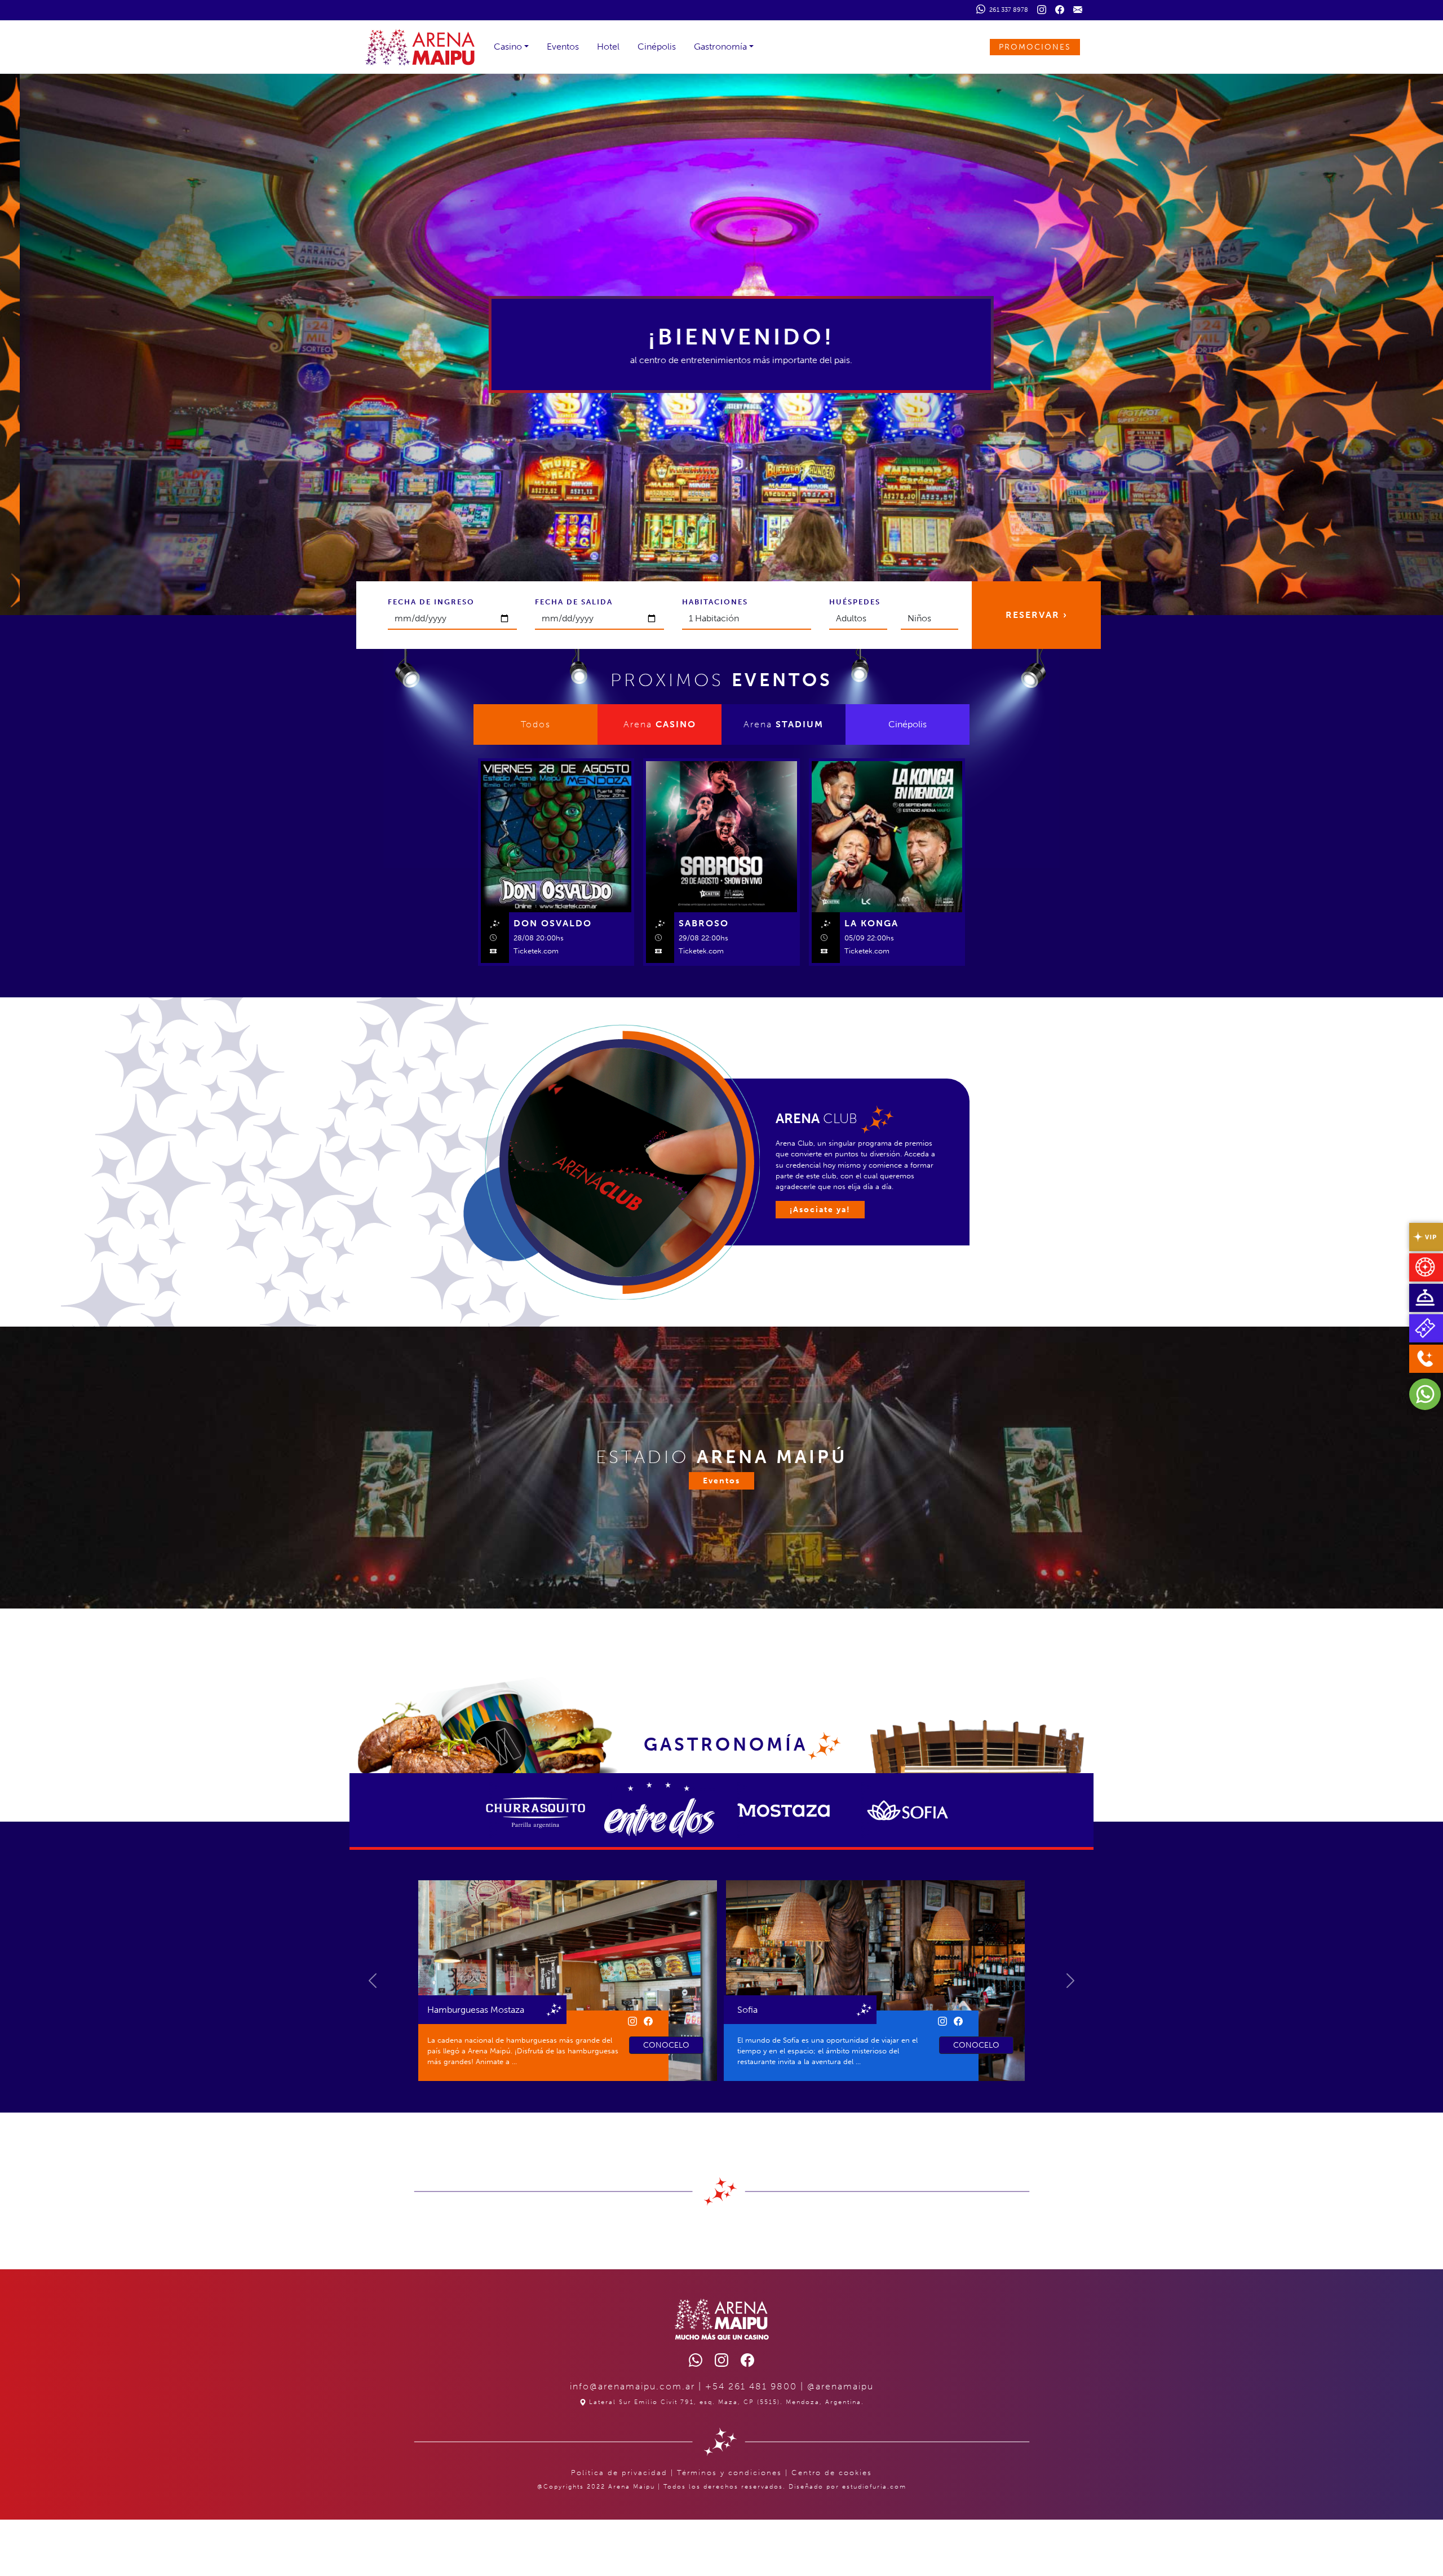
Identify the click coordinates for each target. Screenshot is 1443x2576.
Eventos (563, 47)
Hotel (608, 47)
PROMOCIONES (1035, 47)
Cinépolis (657, 47)
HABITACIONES (715, 602)
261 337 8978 (1008, 10)
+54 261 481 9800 (751, 2386)
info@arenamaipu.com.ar (632, 2386)
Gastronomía (720, 47)
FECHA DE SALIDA (574, 602)
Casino (508, 47)
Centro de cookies (832, 2473)
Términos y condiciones (729, 2473)
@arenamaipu (840, 2386)
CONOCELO (666, 2045)
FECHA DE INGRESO (431, 602)
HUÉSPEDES (855, 602)
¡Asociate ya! (820, 1210)
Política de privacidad (619, 2473)
